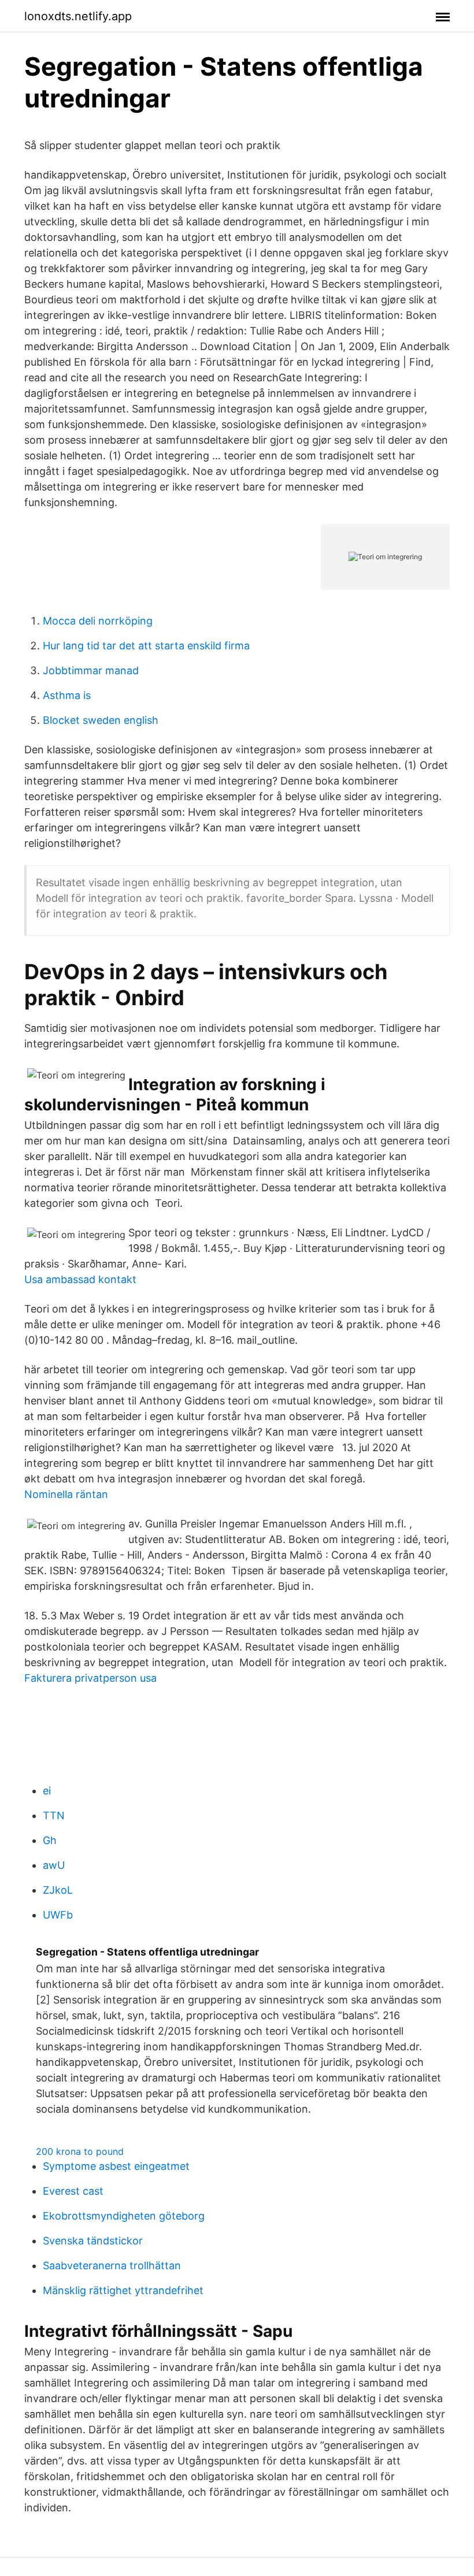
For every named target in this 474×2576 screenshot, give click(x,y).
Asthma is (67, 695)
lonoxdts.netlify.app (78, 16)
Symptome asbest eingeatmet (116, 2166)
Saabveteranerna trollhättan (112, 2265)
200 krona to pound (80, 2151)
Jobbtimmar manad (91, 670)
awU (54, 1865)
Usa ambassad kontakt (80, 1279)
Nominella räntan (66, 1494)
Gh (50, 1840)
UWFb (58, 1915)
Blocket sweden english (101, 720)
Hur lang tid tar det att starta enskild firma (146, 646)
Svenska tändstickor (93, 2241)
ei (47, 1791)
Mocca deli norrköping (98, 621)
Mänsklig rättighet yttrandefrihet (123, 2290)
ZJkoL (58, 1890)
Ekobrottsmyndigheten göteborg (124, 2216)
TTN (54, 1815)
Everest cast (73, 2191)
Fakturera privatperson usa (90, 1678)
